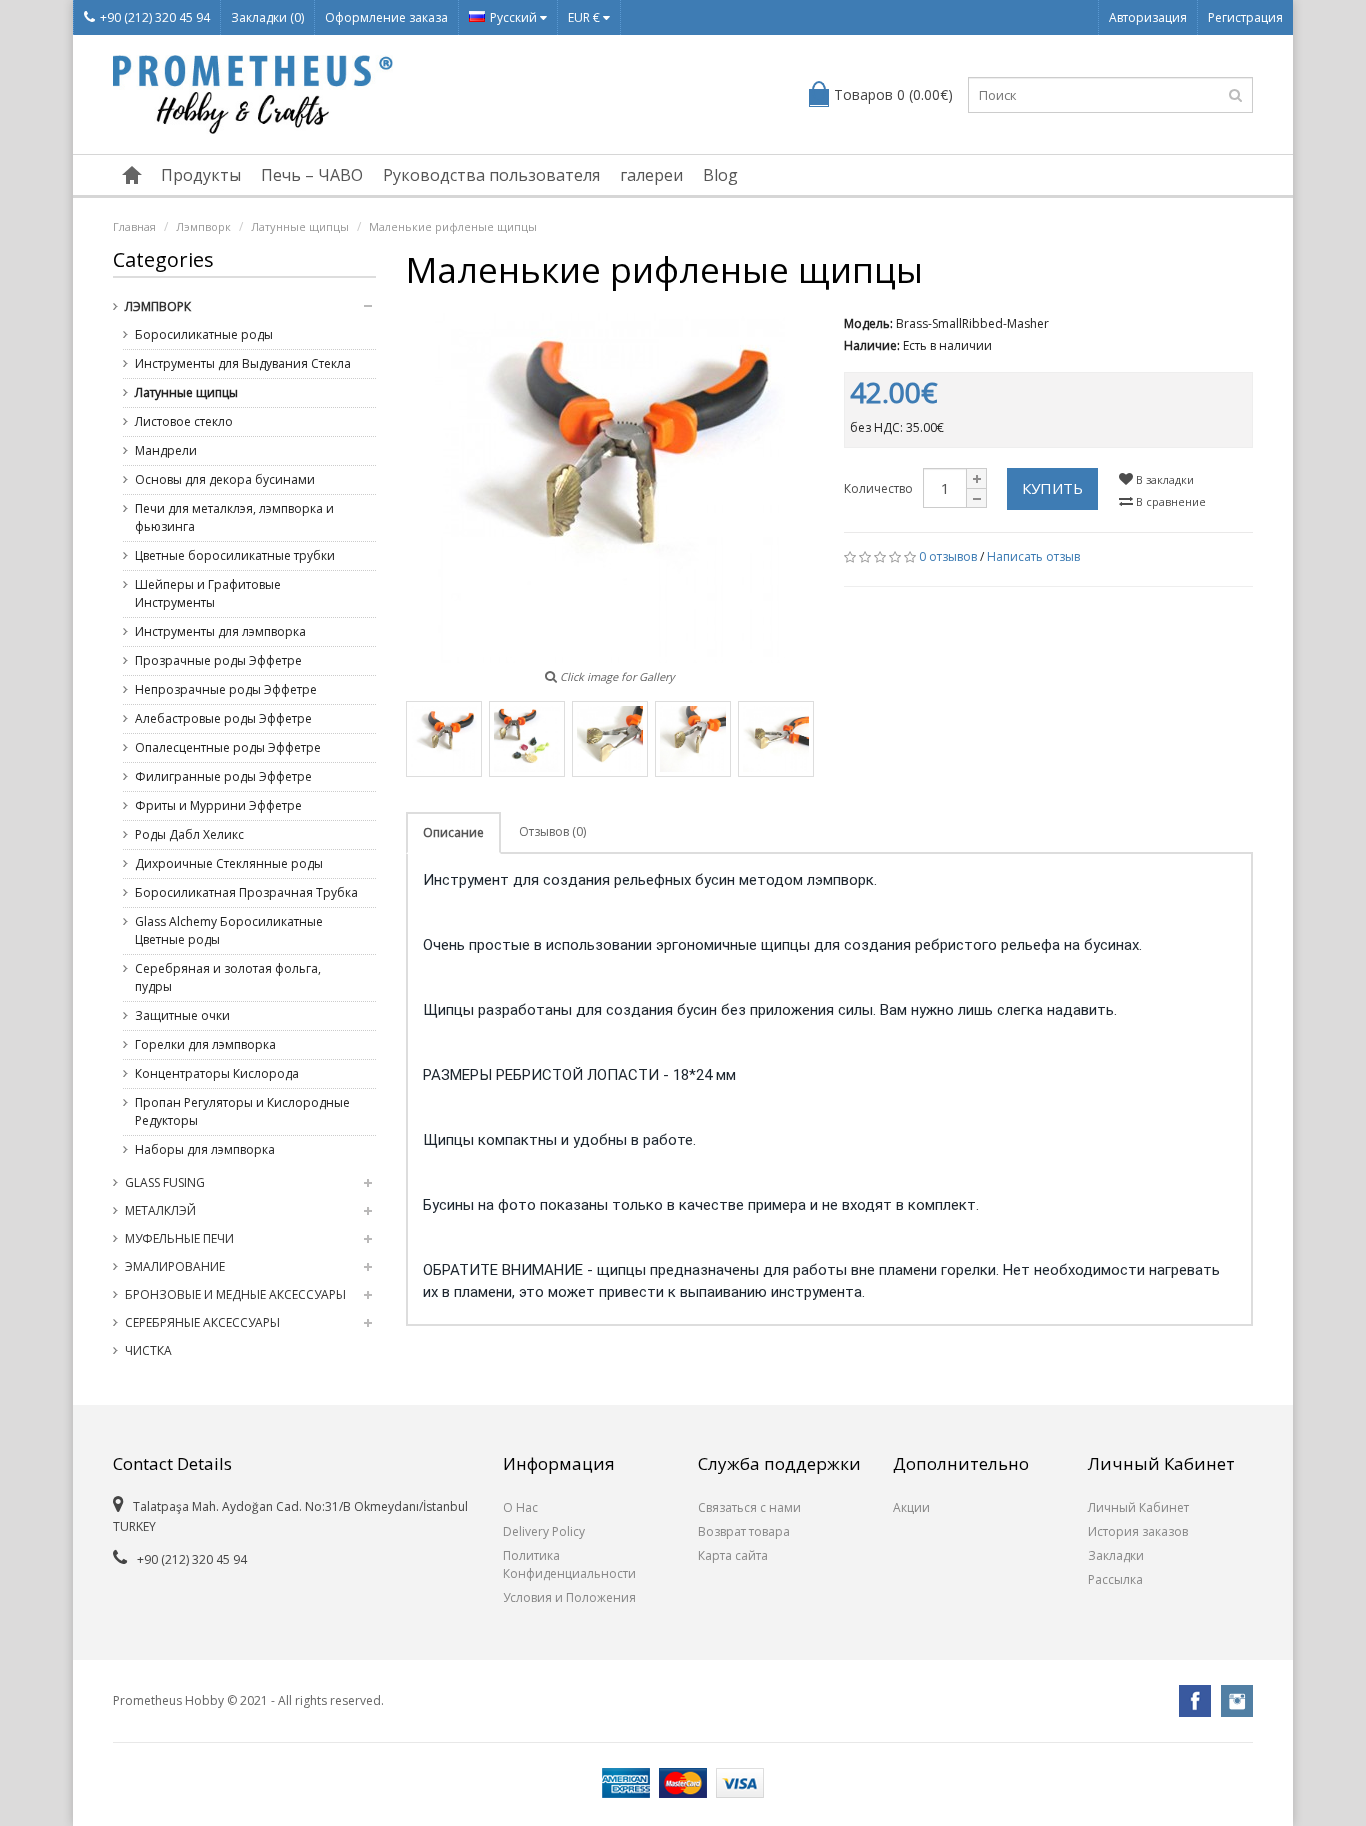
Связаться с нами (749, 1507)
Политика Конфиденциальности (569, 1564)
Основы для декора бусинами (225, 479)
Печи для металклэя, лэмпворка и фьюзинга (234, 517)
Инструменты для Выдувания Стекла (243, 363)
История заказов (1138, 1531)
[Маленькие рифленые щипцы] (444, 739)
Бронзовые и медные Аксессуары (235, 1294)
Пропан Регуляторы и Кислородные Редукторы (242, 1111)
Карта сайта (733, 1555)
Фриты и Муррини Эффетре (218, 805)
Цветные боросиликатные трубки (235, 555)
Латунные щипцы (300, 226)
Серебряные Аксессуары (202, 1322)
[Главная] (132, 175)
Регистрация (1245, 17)
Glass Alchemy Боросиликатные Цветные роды (229, 930)
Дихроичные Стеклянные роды (229, 863)
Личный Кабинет (1138, 1507)
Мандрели (166, 450)
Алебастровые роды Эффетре (223, 718)
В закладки (1163, 479)
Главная (134, 226)
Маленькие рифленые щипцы (453, 226)
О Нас (520, 1507)
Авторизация (1148, 17)
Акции (911, 1507)
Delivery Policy (544, 1531)
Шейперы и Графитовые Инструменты (208, 593)
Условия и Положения (569, 1597)
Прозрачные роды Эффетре (218, 660)
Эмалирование (175, 1266)
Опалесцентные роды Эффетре (228, 747)
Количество (878, 488)
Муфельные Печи (179, 1238)
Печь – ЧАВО (312, 175)
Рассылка (1115, 1579)
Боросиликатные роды (204, 334)
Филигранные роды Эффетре (223, 776)
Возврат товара (744, 1531)
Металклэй (160, 1210)
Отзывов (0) (552, 831)
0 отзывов (948, 556)
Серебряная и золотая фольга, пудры (228, 977)
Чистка (148, 1350)
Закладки (1116, 1555)
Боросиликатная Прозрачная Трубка (246, 892)
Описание (453, 832)
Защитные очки (182, 1015)
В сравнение (1169, 501)
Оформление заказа (386, 17)
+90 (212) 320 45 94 (155, 17)
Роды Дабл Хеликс (189, 834)
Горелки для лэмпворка (205, 1044)
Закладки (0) (267, 17)
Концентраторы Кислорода (217, 1073)
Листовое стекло (184, 421)
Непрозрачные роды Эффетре (226, 689)
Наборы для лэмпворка (205, 1149)
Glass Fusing (165, 1182)
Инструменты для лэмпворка (220, 631)
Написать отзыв (1033, 556)
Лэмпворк (203, 226)
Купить (1052, 488)
